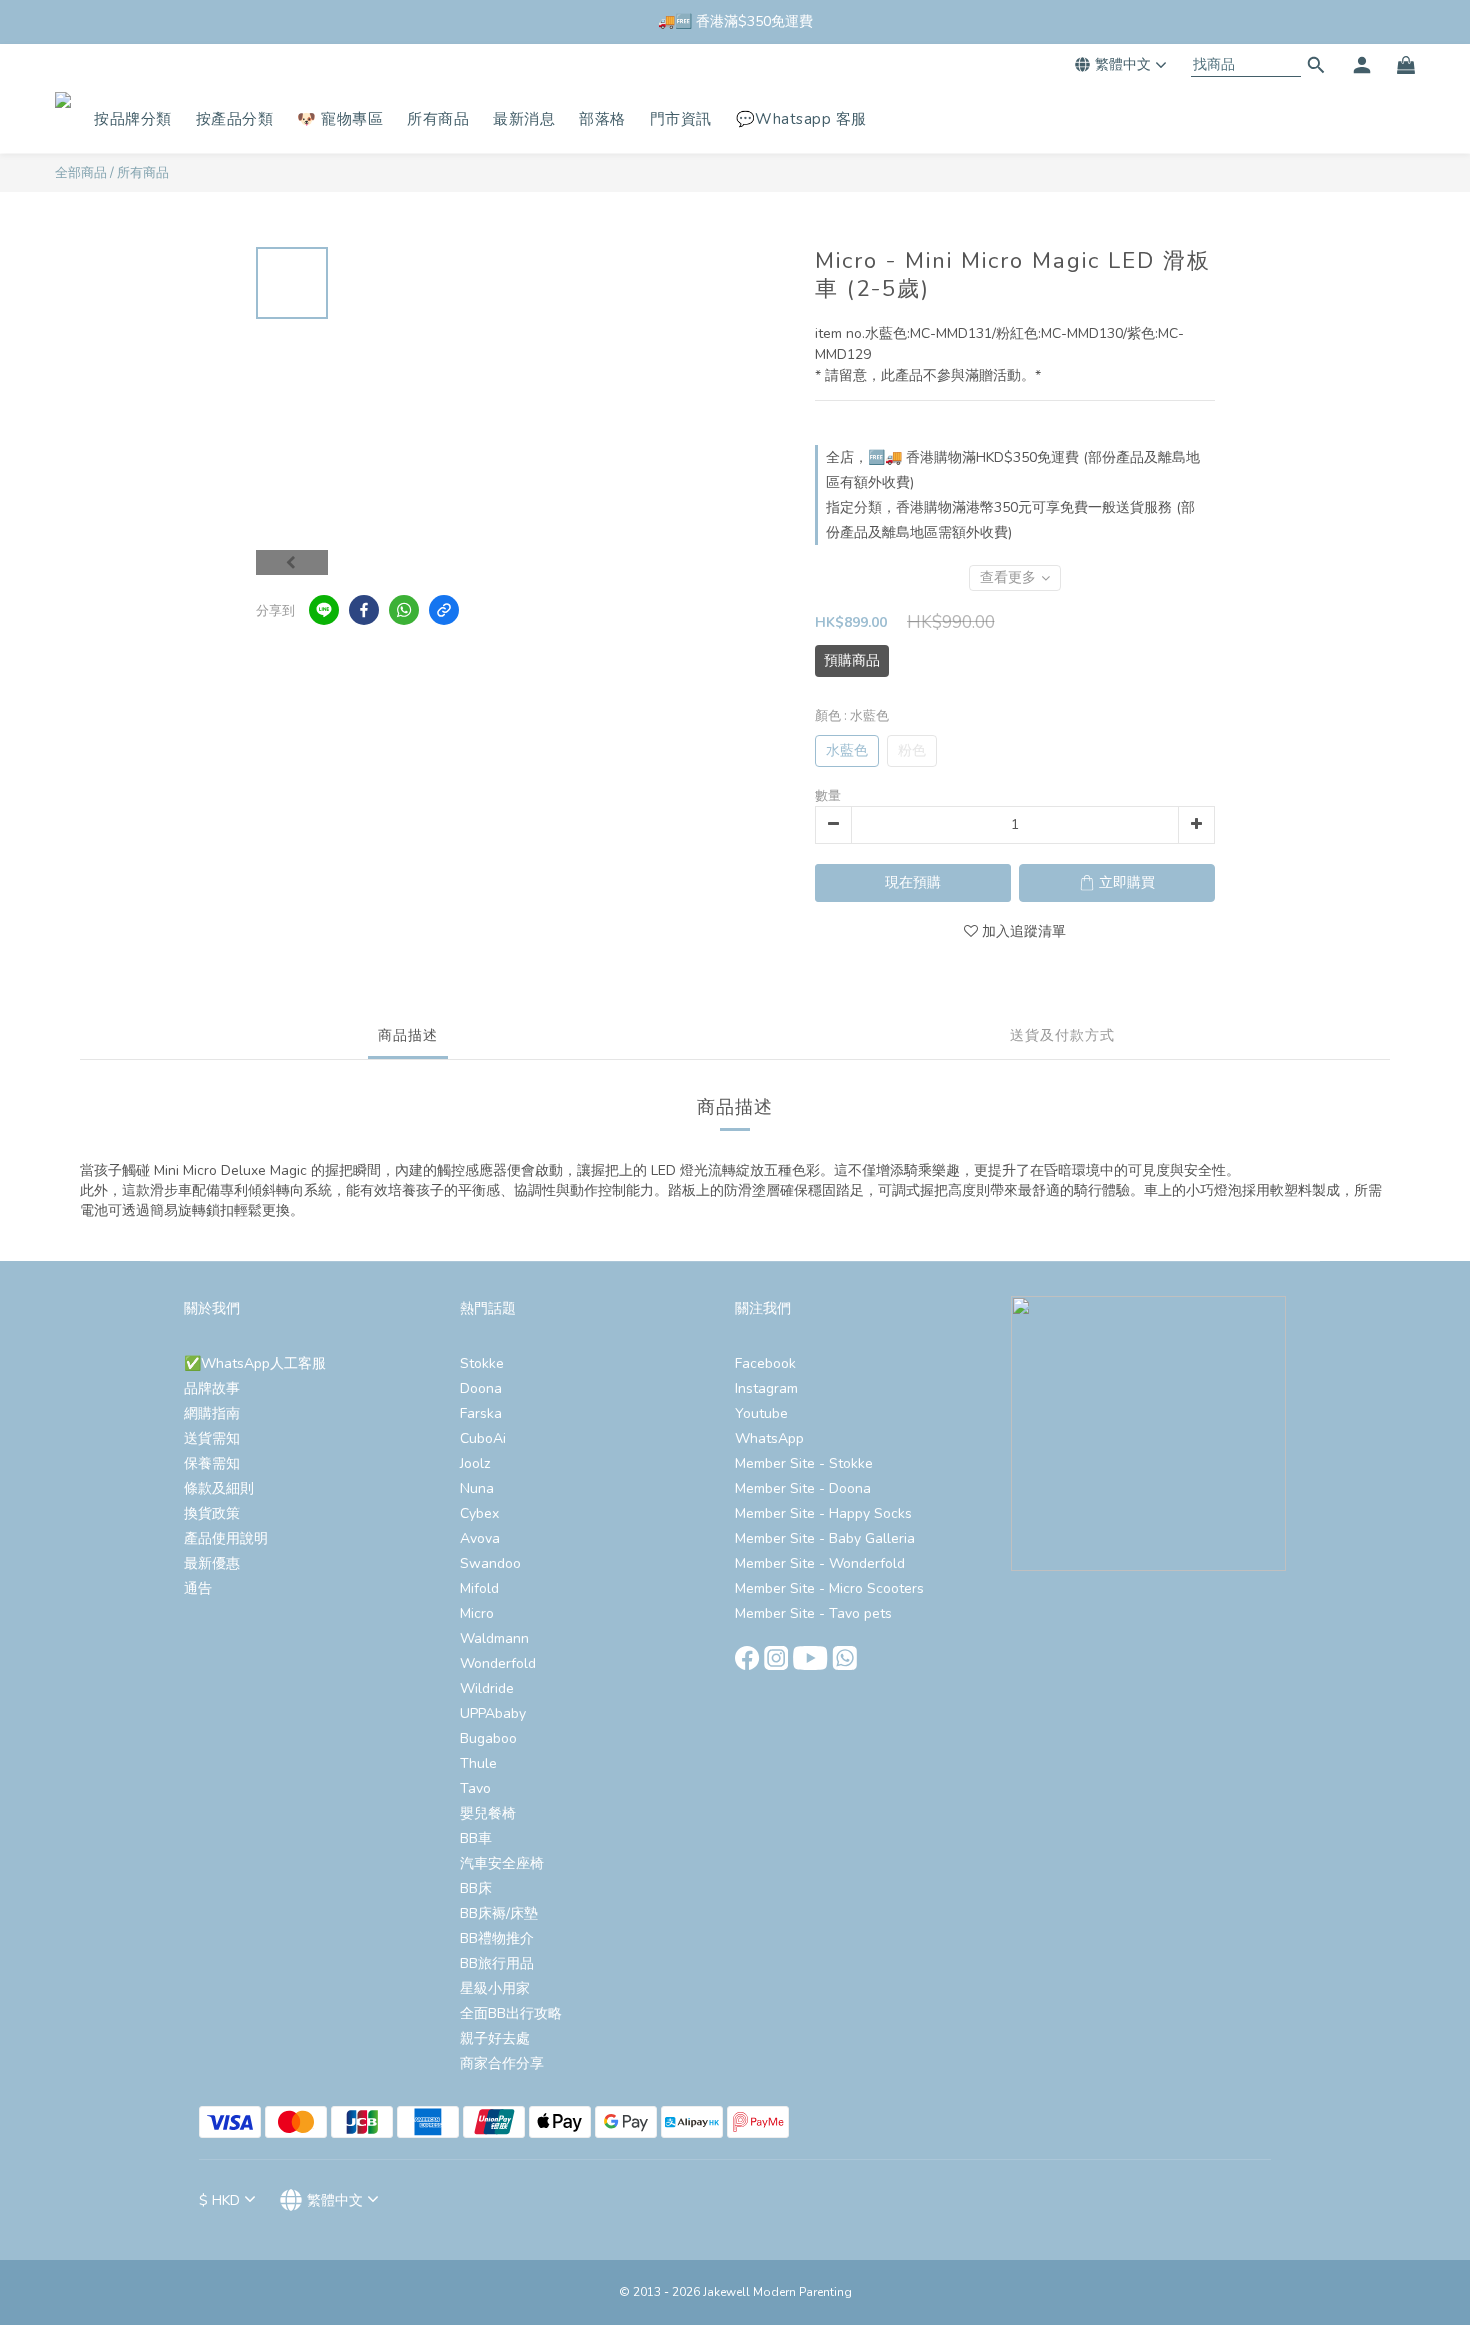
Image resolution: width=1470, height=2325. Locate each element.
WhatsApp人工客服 (263, 1363)
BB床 (476, 1888)
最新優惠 (212, 1563)
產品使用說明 (226, 1538)
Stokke (482, 1363)
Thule (478, 1763)
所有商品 (143, 173)
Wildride (487, 1688)
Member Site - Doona (803, 1488)
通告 (198, 1588)
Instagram (766, 1388)
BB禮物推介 (497, 1938)
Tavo (475, 1788)
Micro (477, 1613)
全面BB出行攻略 (511, 2013)
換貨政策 (212, 1513)
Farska (481, 1413)
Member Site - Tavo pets (813, 1613)
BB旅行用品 (497, 1963)
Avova (480, 1538)
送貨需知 (212, 1438)
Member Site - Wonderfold (820, 1563)
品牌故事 (212, 1388)
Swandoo (490, 1563)
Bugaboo (488, 1738)
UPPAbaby (493, 1713)
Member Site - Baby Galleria (825, 1538)
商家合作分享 (502, 2063)
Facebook (765, 1363)
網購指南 (212, 1413)
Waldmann (494, 1638)
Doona (481, 1388)
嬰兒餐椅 (488, 1813)
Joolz (475, 1463)
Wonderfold (498, 1663)
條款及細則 (219, 1488)
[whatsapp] (404, 610)
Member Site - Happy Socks (823, 1513)
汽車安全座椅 (502, 1863)
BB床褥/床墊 (499, 1913)
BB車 (476, 1838)
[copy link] (444, 610)
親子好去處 (495, 2038)
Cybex (479, 1513)
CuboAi (483, 1438)
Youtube (761, 1413)
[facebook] (364, 610)
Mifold (479, 1588)
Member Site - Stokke (804, 1463)
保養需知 (212, 1463)
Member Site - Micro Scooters (829, 1588)
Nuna (477, 1488)
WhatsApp (769, 1438)
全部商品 (81, 173)
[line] (324, 610)
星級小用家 (495, 1988)
